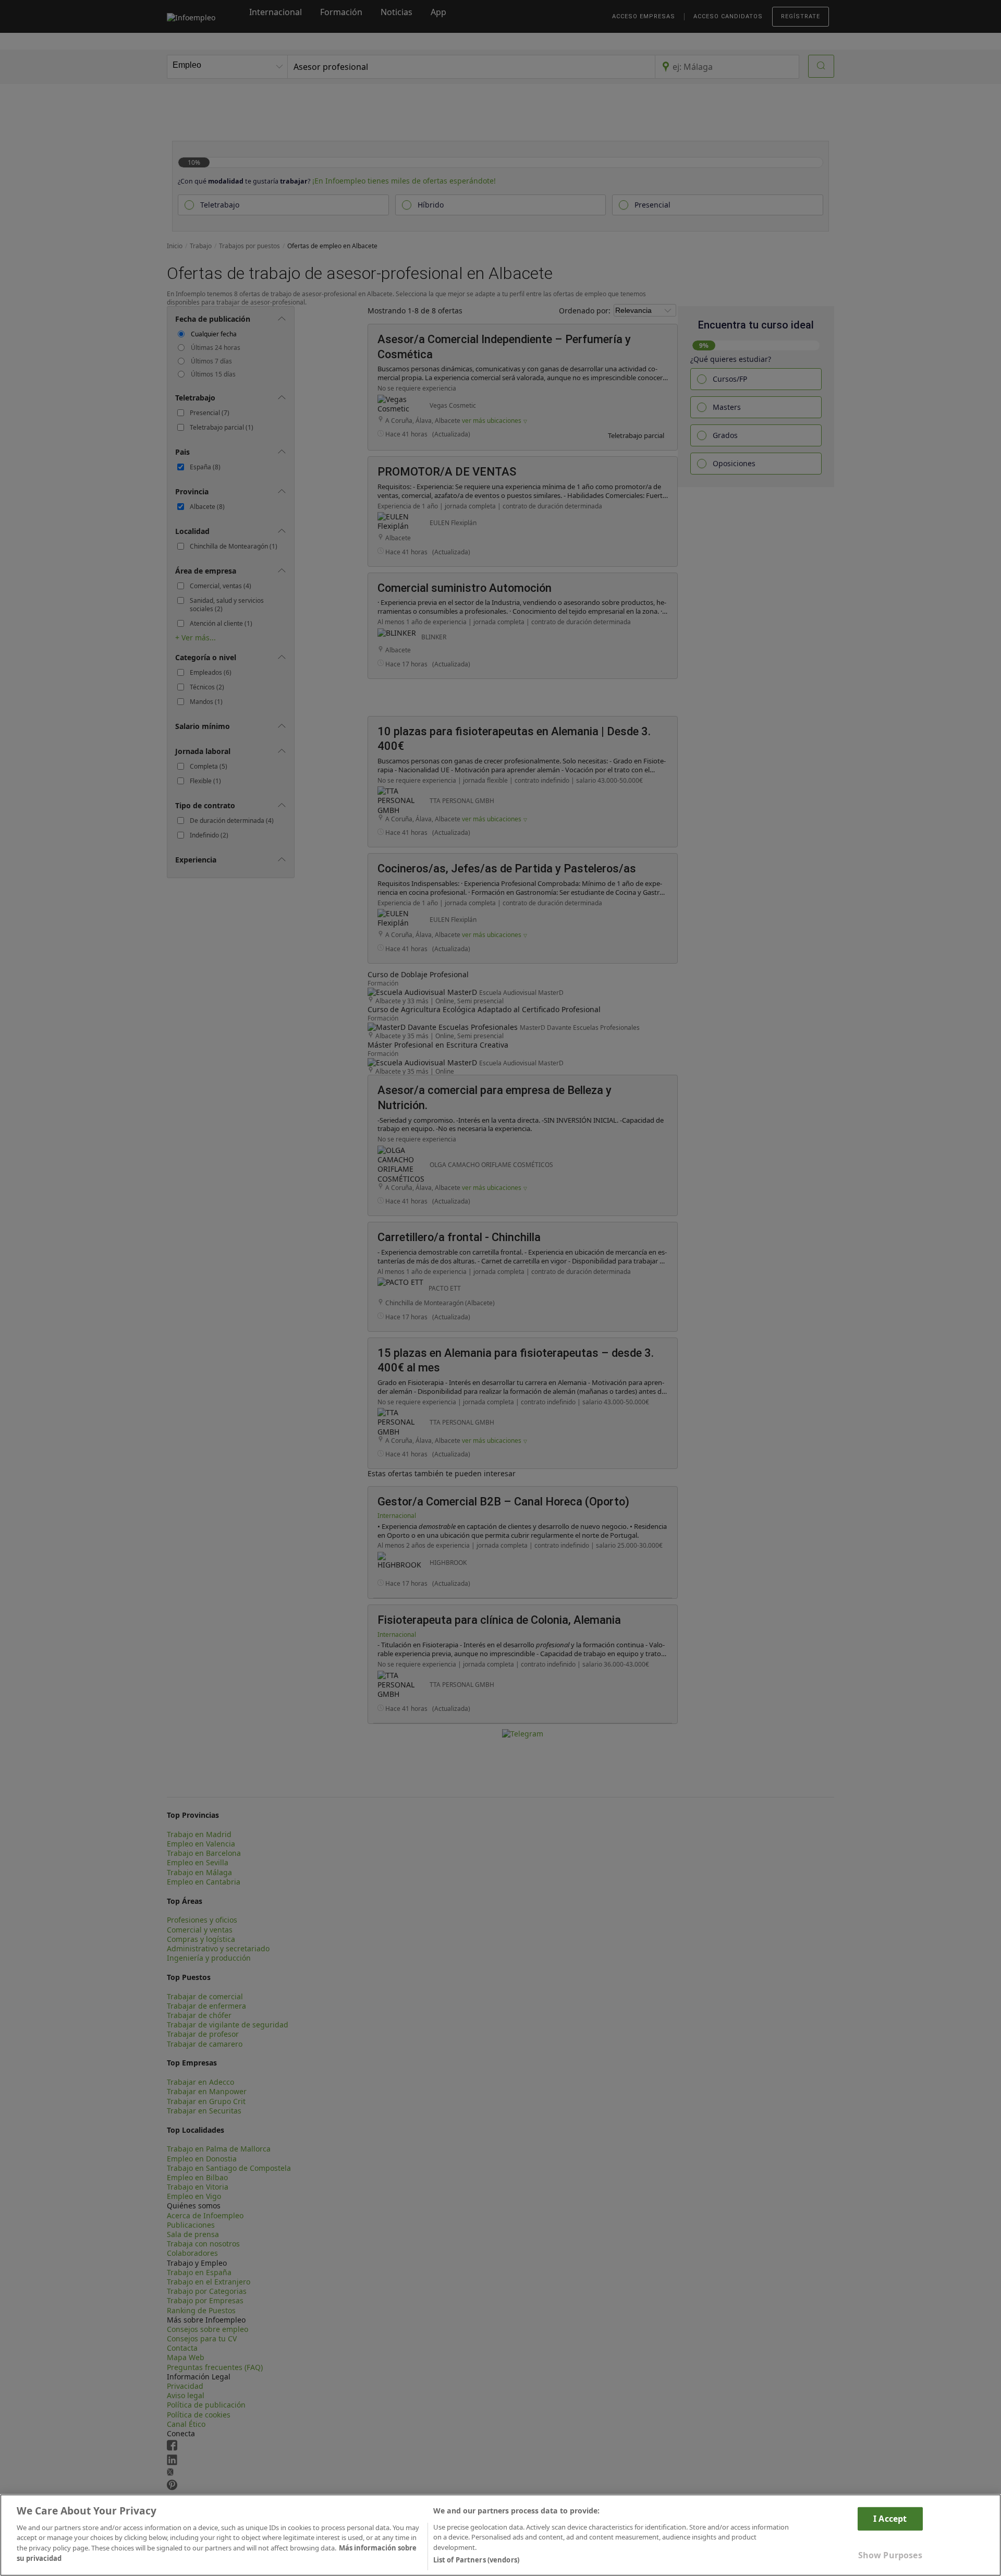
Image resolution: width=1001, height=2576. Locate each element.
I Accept (890, 2518)
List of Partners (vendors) (476, 2560)
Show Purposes (890, 2555)
